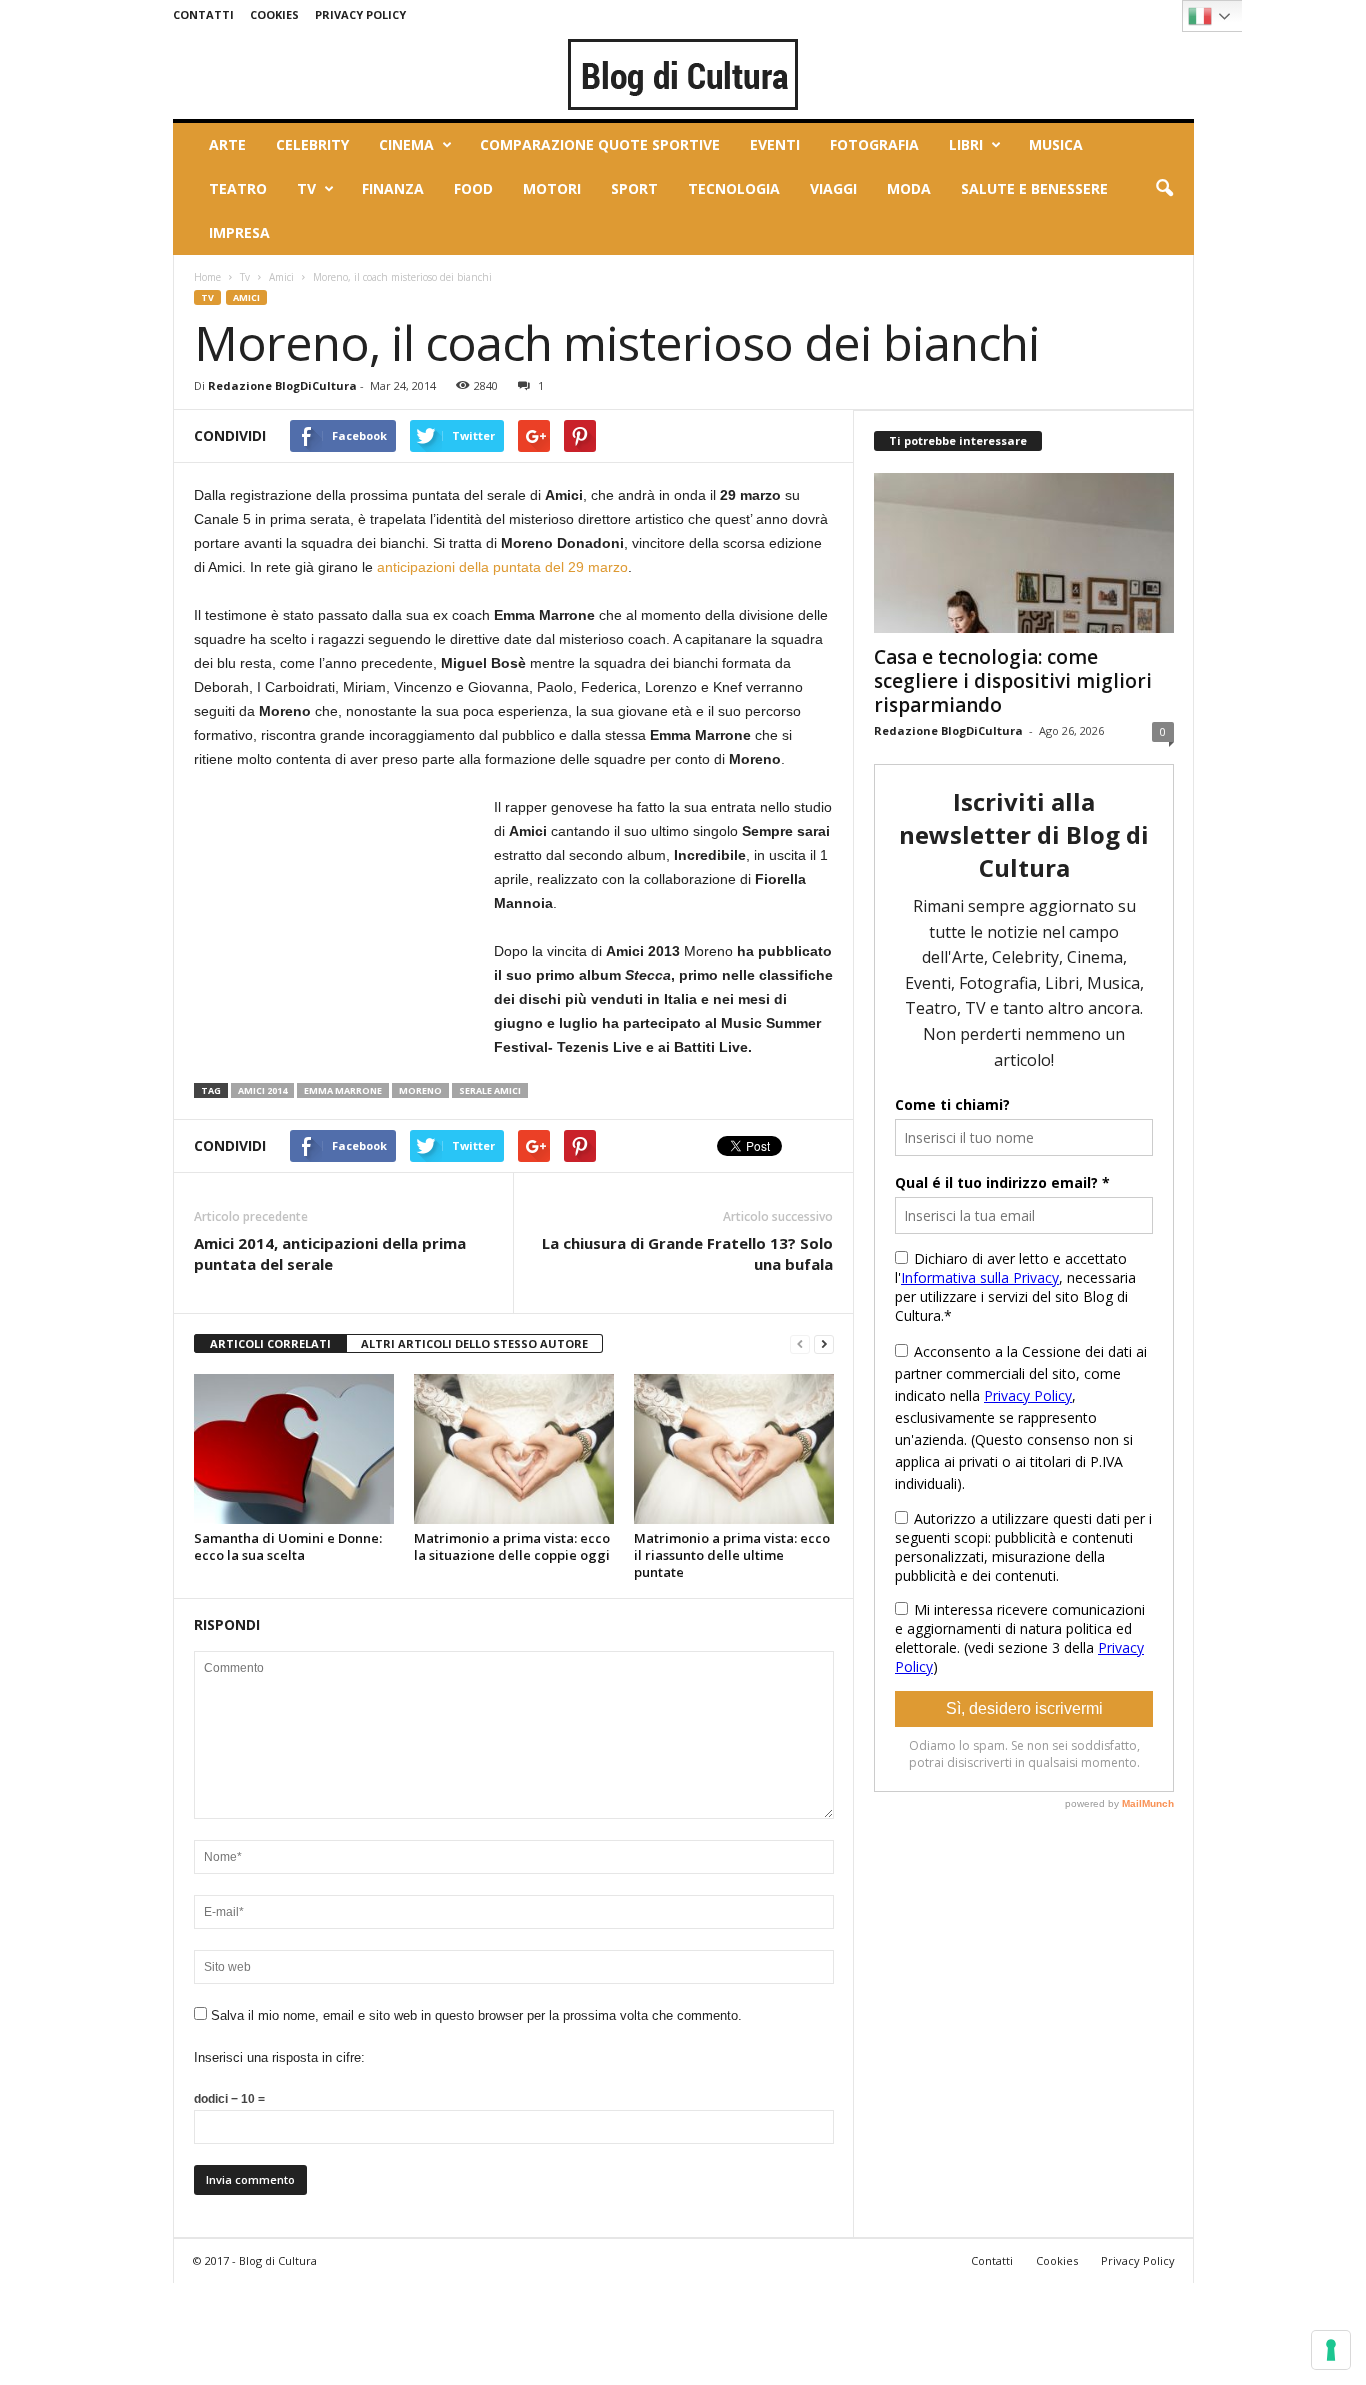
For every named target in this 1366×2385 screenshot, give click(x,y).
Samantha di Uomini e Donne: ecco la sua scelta (288, 1546)
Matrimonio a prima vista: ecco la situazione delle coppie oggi (512, 1546)
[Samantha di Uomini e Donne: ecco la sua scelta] (294, 1449)
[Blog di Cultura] (683, 74)
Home (207, 277)
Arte (227, 144)
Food (473, 188)
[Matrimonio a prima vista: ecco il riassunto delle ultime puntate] (734, 1449)
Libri (966, 144)
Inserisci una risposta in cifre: (279, 2057)
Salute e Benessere (1034, 188)
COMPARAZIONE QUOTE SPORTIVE (600, 144)
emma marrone (343, 1090)
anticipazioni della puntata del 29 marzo (502, 567)
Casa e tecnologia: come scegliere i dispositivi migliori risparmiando (1013, 681)
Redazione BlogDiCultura (282, 385)
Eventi (775, 144)
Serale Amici (490, 1090)
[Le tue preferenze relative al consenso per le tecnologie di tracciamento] (1331, 2350)
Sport (634, 188)
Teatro (238, 188)
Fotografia (874, 144)
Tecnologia (734, 188)
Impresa (239, 232)
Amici (281, 277)
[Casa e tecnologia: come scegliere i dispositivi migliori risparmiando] (1024, 553)
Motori (552, 188)
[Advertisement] (344, 920)
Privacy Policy (360, 14)
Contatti (203, 14)
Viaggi (833, 188)
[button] (1164, 189)
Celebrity (312, 144)
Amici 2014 (262, 1090)
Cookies (274, 14)
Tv (306, 188)
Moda (909, 188)
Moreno (420, 1090)
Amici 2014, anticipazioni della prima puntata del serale (330, 1253)
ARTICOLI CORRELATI (270, 1343)
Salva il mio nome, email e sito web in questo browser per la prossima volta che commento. (476, 2015)
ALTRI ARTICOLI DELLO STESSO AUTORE (474, 1343)
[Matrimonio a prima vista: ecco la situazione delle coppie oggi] (514, 1449)
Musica (1056, 144)
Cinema (406, 144)
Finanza (393, 188)
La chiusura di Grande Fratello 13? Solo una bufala (687, 1253)
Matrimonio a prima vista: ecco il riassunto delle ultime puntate (732, 1555)
